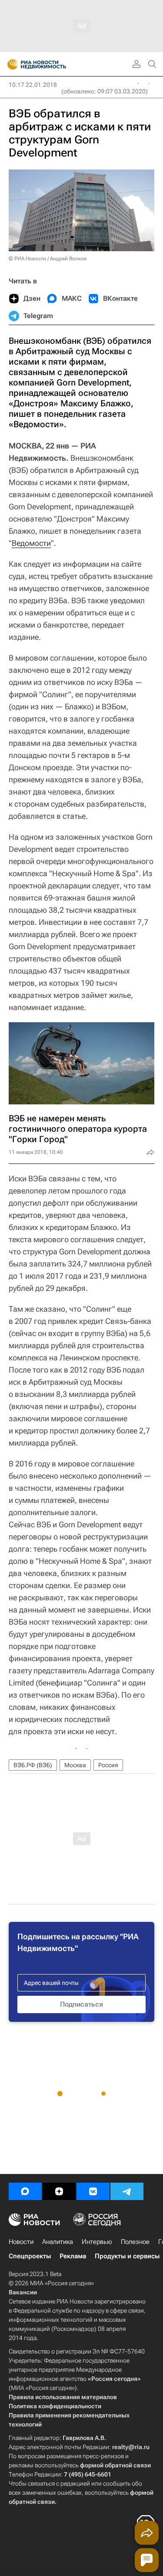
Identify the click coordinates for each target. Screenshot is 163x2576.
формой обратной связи (115, 2465)
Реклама (73, 2256)
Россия (108, 1765)
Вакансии (23, 2292)
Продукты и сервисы (127, 2256)
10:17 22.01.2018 (33, 85)
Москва (75, 1765)
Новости (21, 2242)
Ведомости (31, 543)
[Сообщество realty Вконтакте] (93, 2191)
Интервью (97, 2242)
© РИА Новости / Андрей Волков (48, 259)
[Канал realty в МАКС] (25, 2191)
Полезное (135, 2242)
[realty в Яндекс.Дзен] (59, 2191)
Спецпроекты (30, 2256)
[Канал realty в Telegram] (127, 2191)
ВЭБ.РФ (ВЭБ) (33, 1765)
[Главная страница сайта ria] (10, 64)
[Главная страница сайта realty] (52, 64)
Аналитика (58, 2242)
